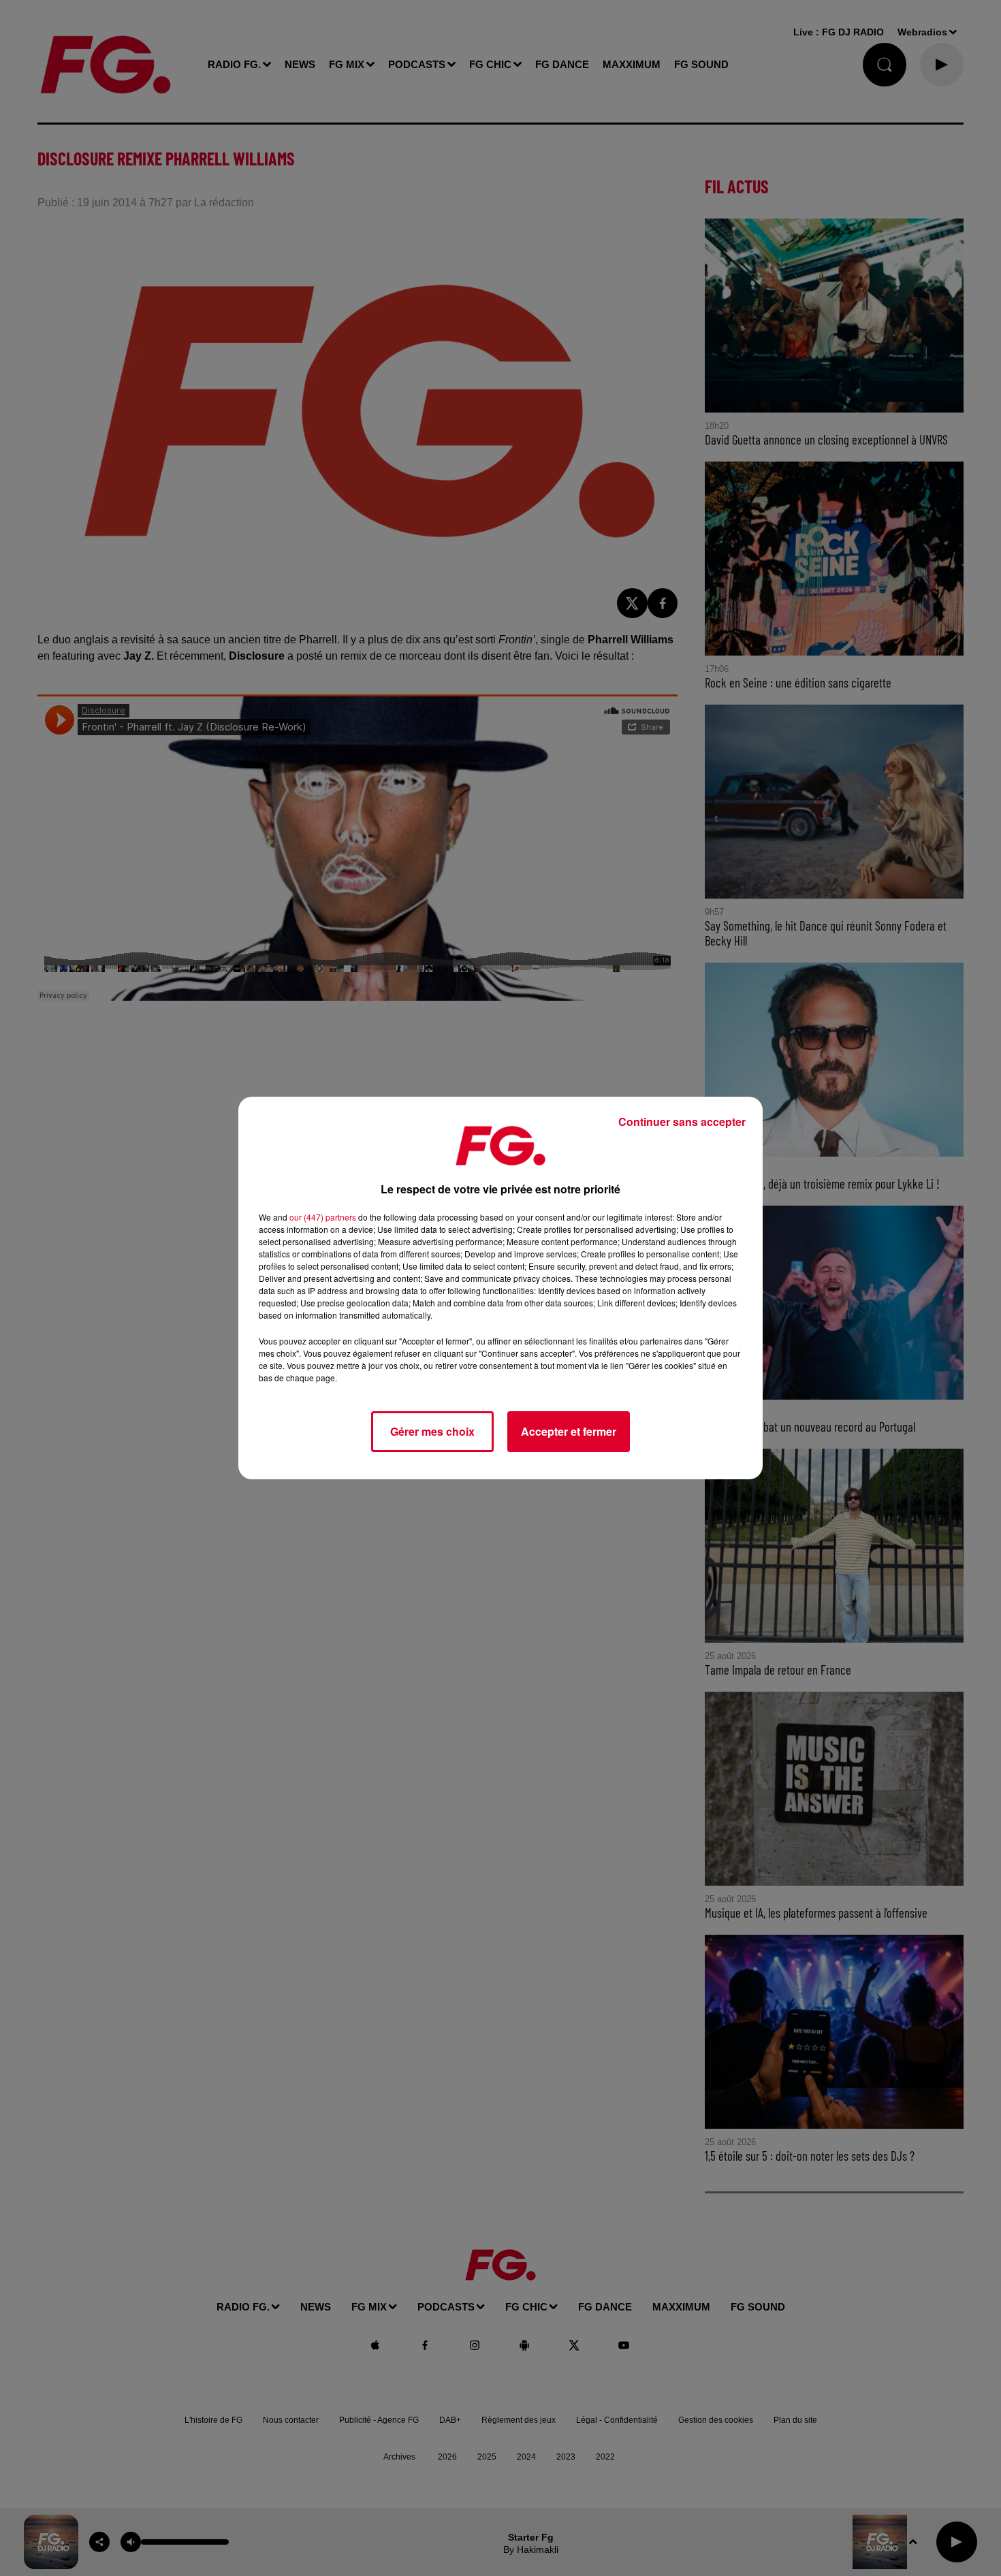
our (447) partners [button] (323, 1217)
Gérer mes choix (432, 1431)
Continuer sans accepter (682, 1122)
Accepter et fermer (569, 1431)
